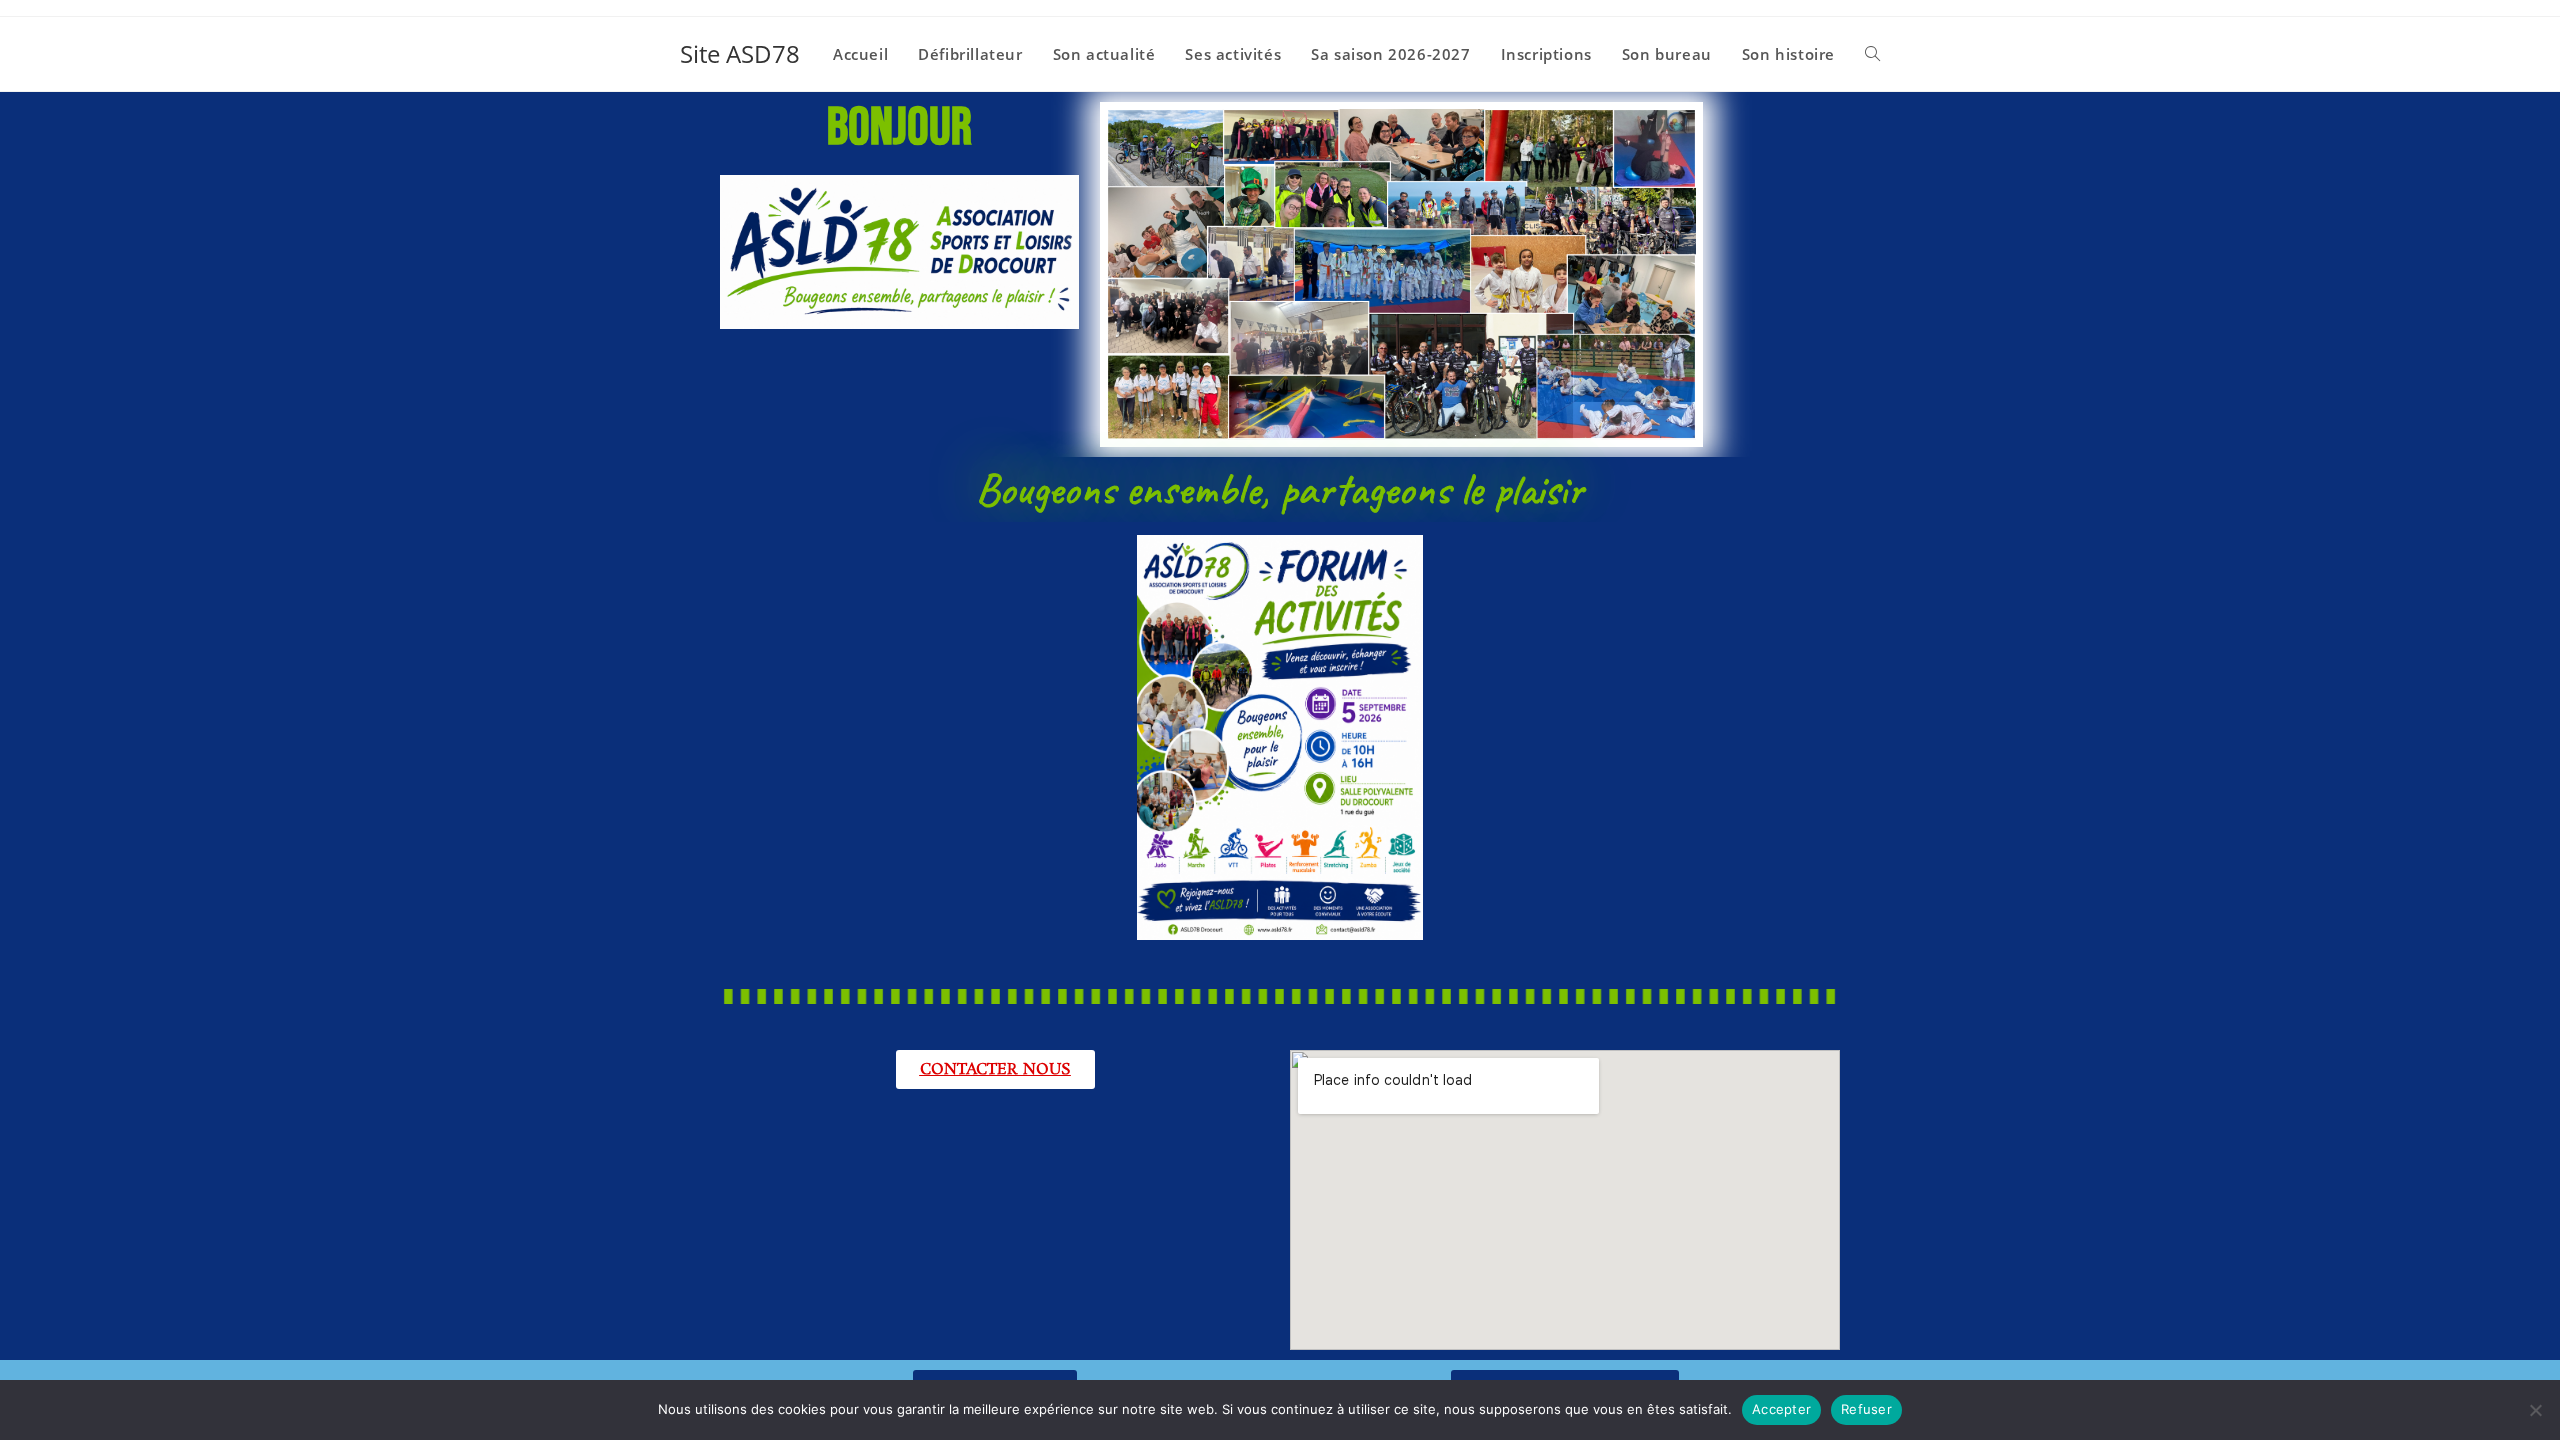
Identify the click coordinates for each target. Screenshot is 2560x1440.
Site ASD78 (740, 53)
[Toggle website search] (1872, 54)
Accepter (1781, 1409)
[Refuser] (2535, 1410)
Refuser (1866, 1409)
